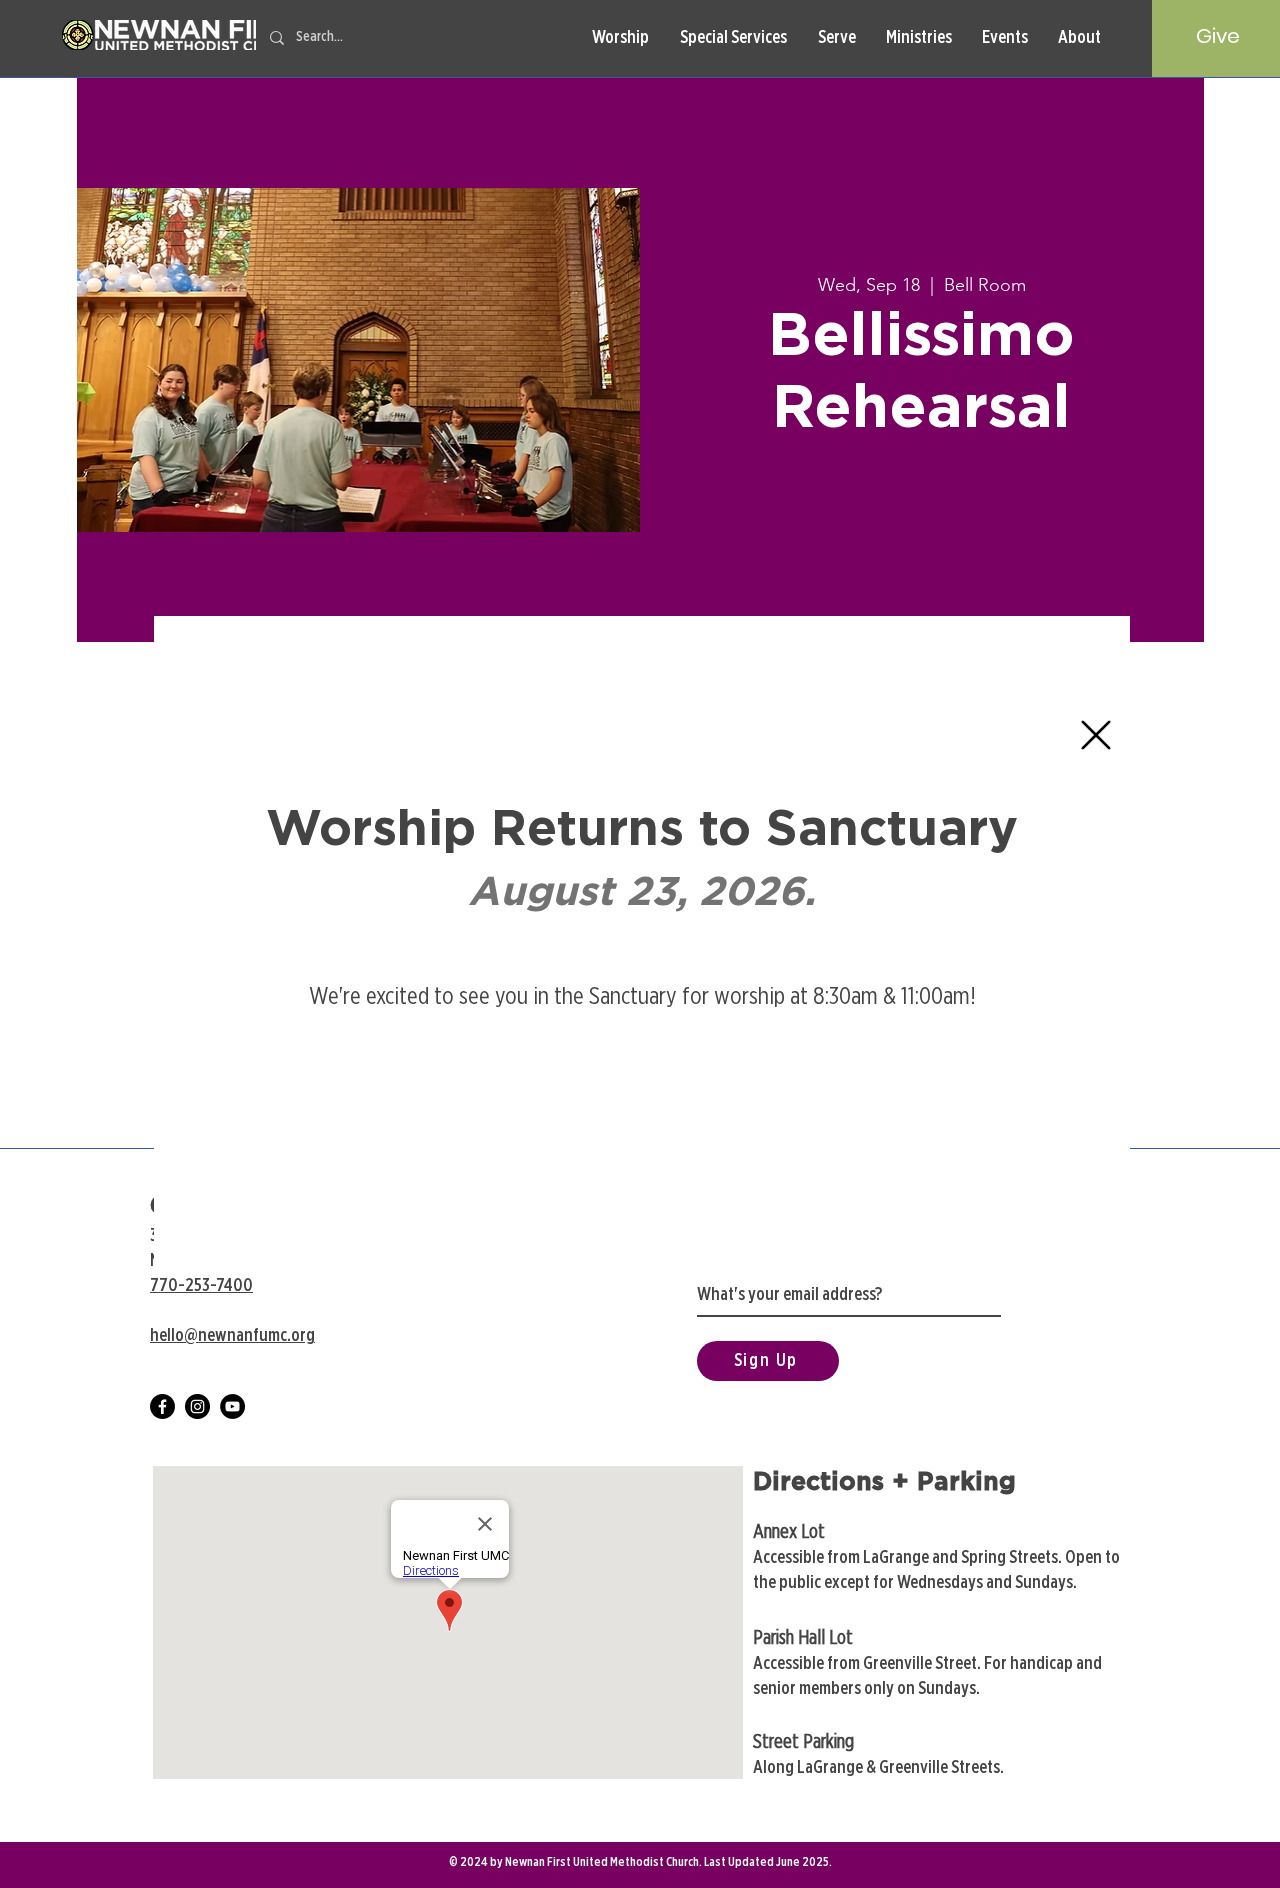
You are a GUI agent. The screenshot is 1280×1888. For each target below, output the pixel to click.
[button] (1096, 735)
